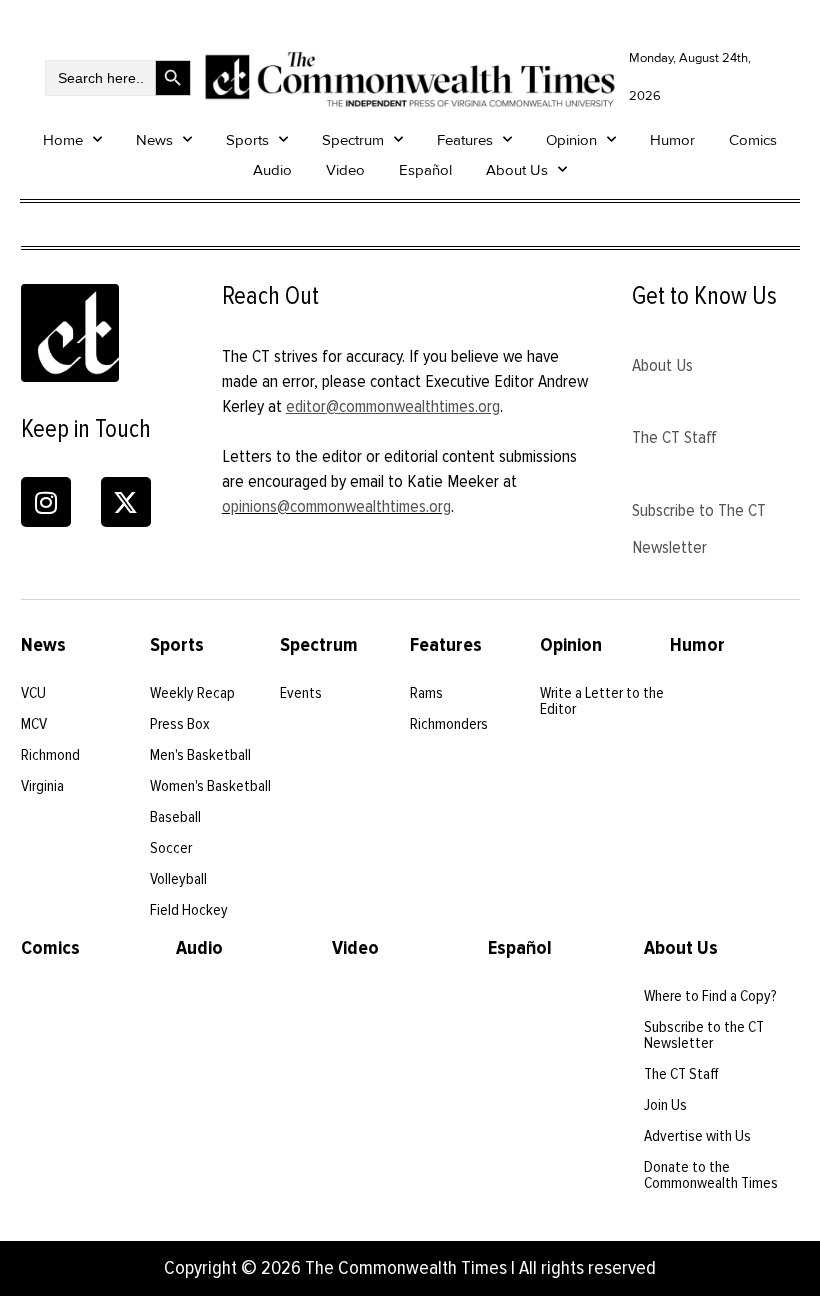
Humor (672, 140)
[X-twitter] (126, 502)
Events (301, 693)
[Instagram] (46, 502)
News (154, 140)
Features (465, 140)
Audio (272, 170)
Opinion (571, 140)
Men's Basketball (200, 755)
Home (63, 140)
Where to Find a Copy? (710, 996)
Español (425, 170)
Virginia (42, 786)
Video (345, 170)
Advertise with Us (697, 1136)
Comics (753, 140)
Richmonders (449, 724)
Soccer (171, 848)
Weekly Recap (192, 693)
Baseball (175, 817)
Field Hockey (189, 910)
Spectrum (353, 140)
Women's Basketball (210, 786)
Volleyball (178, 879)
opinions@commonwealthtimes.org (336, 506)
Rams (426, 693)
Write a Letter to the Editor (602, 701)
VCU (33, 693)
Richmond (50, 755)
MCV (34, 724)
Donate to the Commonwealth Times (711, 1175)
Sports (247, 140)
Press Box (180, 724)
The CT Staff (674, 437)
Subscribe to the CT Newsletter (704, 1035)
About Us (517, 170)
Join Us (665, 1105)
